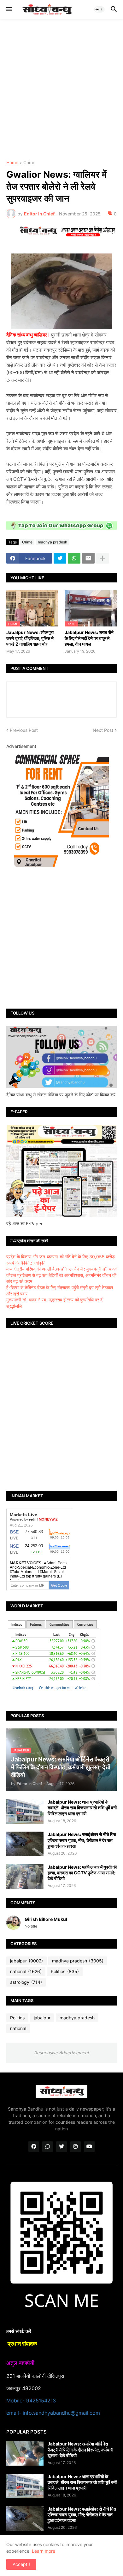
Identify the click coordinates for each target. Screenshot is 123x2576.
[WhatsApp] (74, 558)
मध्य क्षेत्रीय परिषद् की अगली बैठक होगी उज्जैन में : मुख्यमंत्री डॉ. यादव (61, 1269)
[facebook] (34, 2147)
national (26, 1971)
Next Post (103, 730)
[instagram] (75, 2147)
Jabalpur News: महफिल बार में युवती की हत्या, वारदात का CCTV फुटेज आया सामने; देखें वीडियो (82, 1873)
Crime (29, 163)
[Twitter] (60, 558)
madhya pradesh (53, 542)
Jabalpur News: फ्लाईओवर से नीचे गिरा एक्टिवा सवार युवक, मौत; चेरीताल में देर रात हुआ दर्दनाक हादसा (82, 1840)
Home (12, 163)
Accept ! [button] (21, 2564)
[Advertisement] (61, 90)
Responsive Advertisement (61, 2053)
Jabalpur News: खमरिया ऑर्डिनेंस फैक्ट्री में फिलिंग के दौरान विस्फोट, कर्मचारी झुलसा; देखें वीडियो (80, 2449)
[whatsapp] (48, 2147)
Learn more (44, 2551)
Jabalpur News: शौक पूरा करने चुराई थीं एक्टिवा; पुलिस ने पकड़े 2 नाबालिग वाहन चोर (30, 638)
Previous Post (24, 730)
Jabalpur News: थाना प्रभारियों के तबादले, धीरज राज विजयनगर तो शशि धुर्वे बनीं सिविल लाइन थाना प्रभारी (82, 1808)
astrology (26, 1982)
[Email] (88, 558)
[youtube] (89, 2147)
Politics (65, 1971)
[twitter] (61, 2147)
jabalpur (26, 1961)
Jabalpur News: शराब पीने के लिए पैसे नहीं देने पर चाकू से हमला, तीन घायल (89, 638)
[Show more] (102, 558)
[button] (9, 9)
